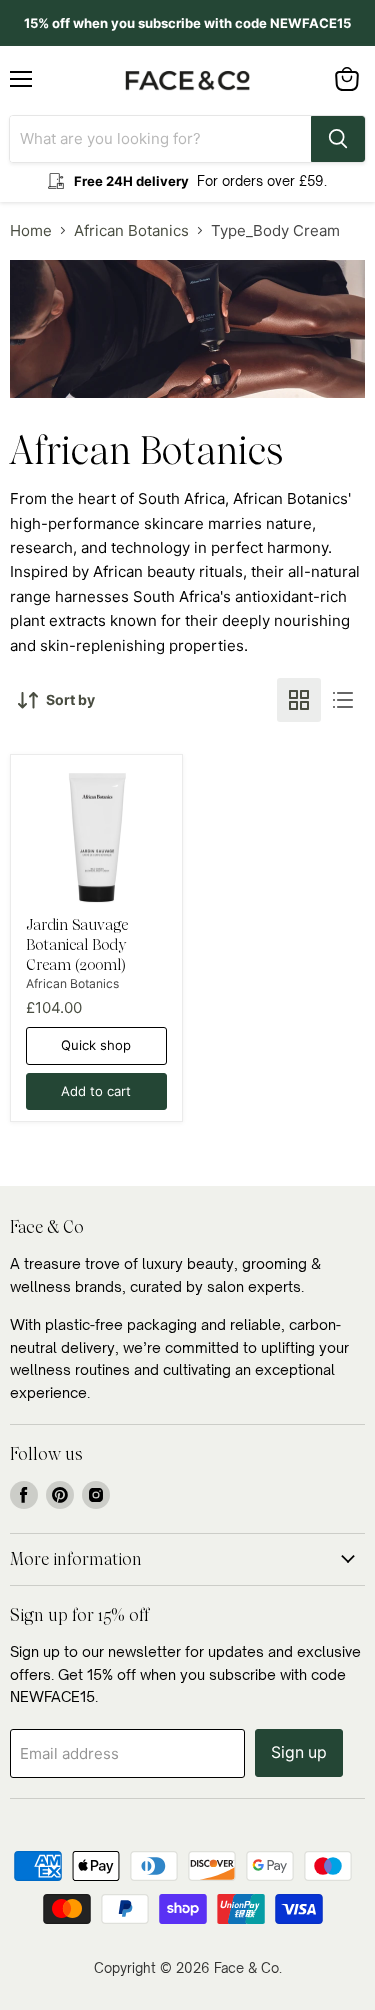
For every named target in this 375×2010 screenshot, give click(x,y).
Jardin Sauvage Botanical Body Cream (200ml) (77, 944)
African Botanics (131, 230)
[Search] (338, 139)
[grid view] (299, 700)
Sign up (299, 1752)
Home (31, 230)
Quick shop (96, 1045)
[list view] (343, 700)
